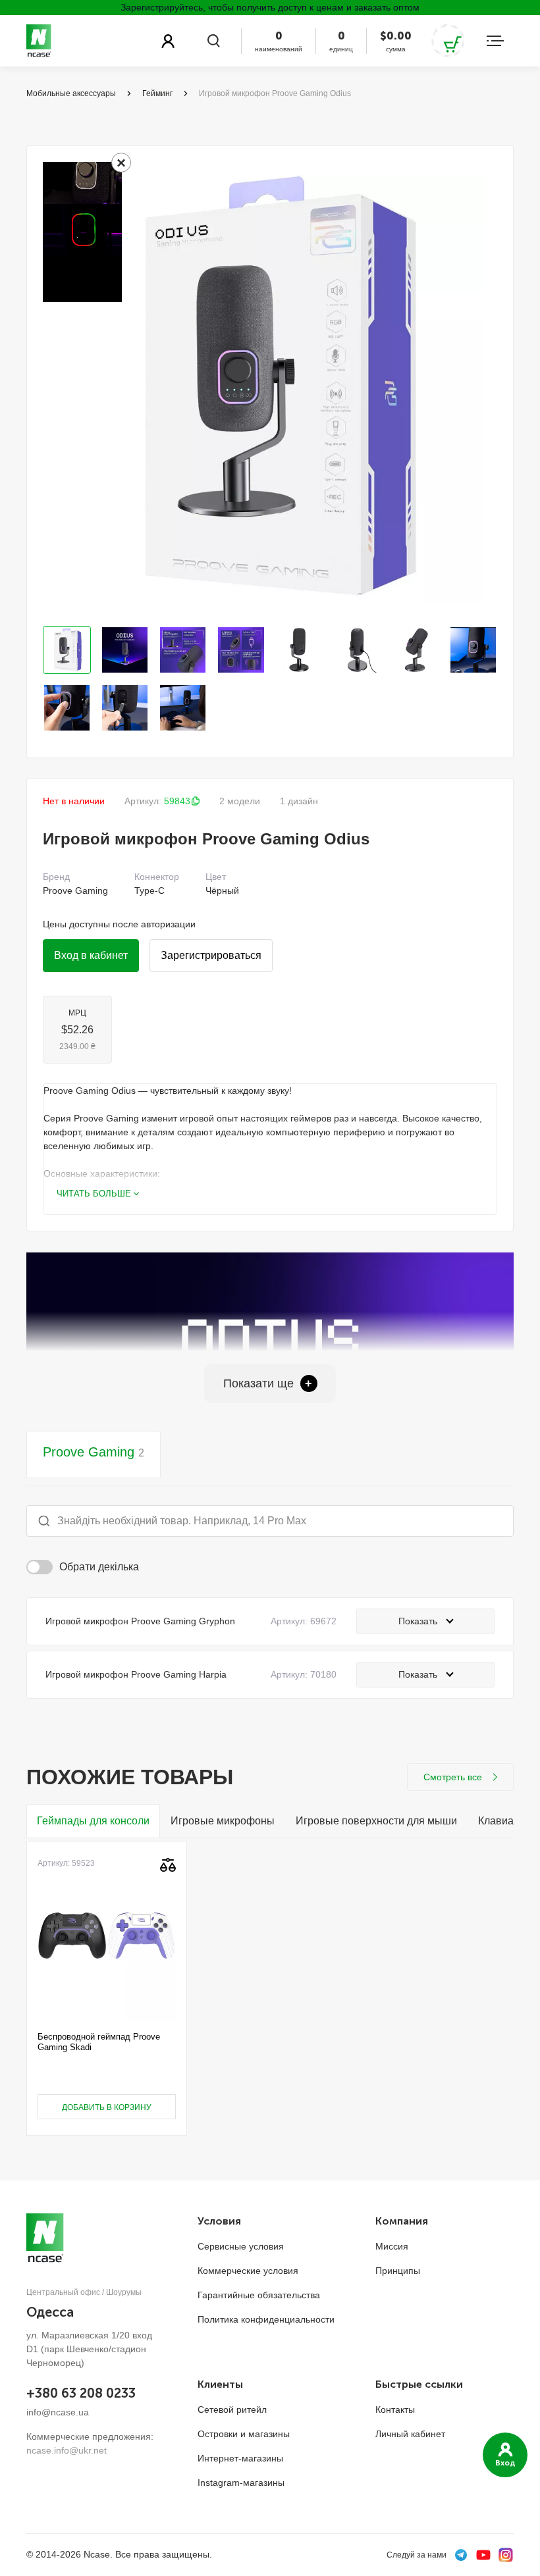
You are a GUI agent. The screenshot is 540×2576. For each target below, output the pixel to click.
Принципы (398, 2271)
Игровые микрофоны (223, 1821)
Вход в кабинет (91, 955)
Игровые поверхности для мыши (376, 1821)
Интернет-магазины (240, 2458)
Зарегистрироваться (211, 955)
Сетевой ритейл (232, 2409)
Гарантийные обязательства (259, 2295)
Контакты (395, 2409)
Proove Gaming (94, 1452)
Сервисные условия (241, 2246)
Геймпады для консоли (93, 1821)
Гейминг (157, 93)
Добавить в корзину (107, 2107)
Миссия (392, 2246)
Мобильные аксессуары (71, 93)
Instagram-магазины (241, 2483)
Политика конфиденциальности (266, 2319)
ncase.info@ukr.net (67, 2450)
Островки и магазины (244, 2434)
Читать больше (94, 1194)
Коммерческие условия (248, 2271)
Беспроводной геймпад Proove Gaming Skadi (99, 2042)
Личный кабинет (410, 2434)
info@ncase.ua (58, 2412)
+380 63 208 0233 (81, 2393)
